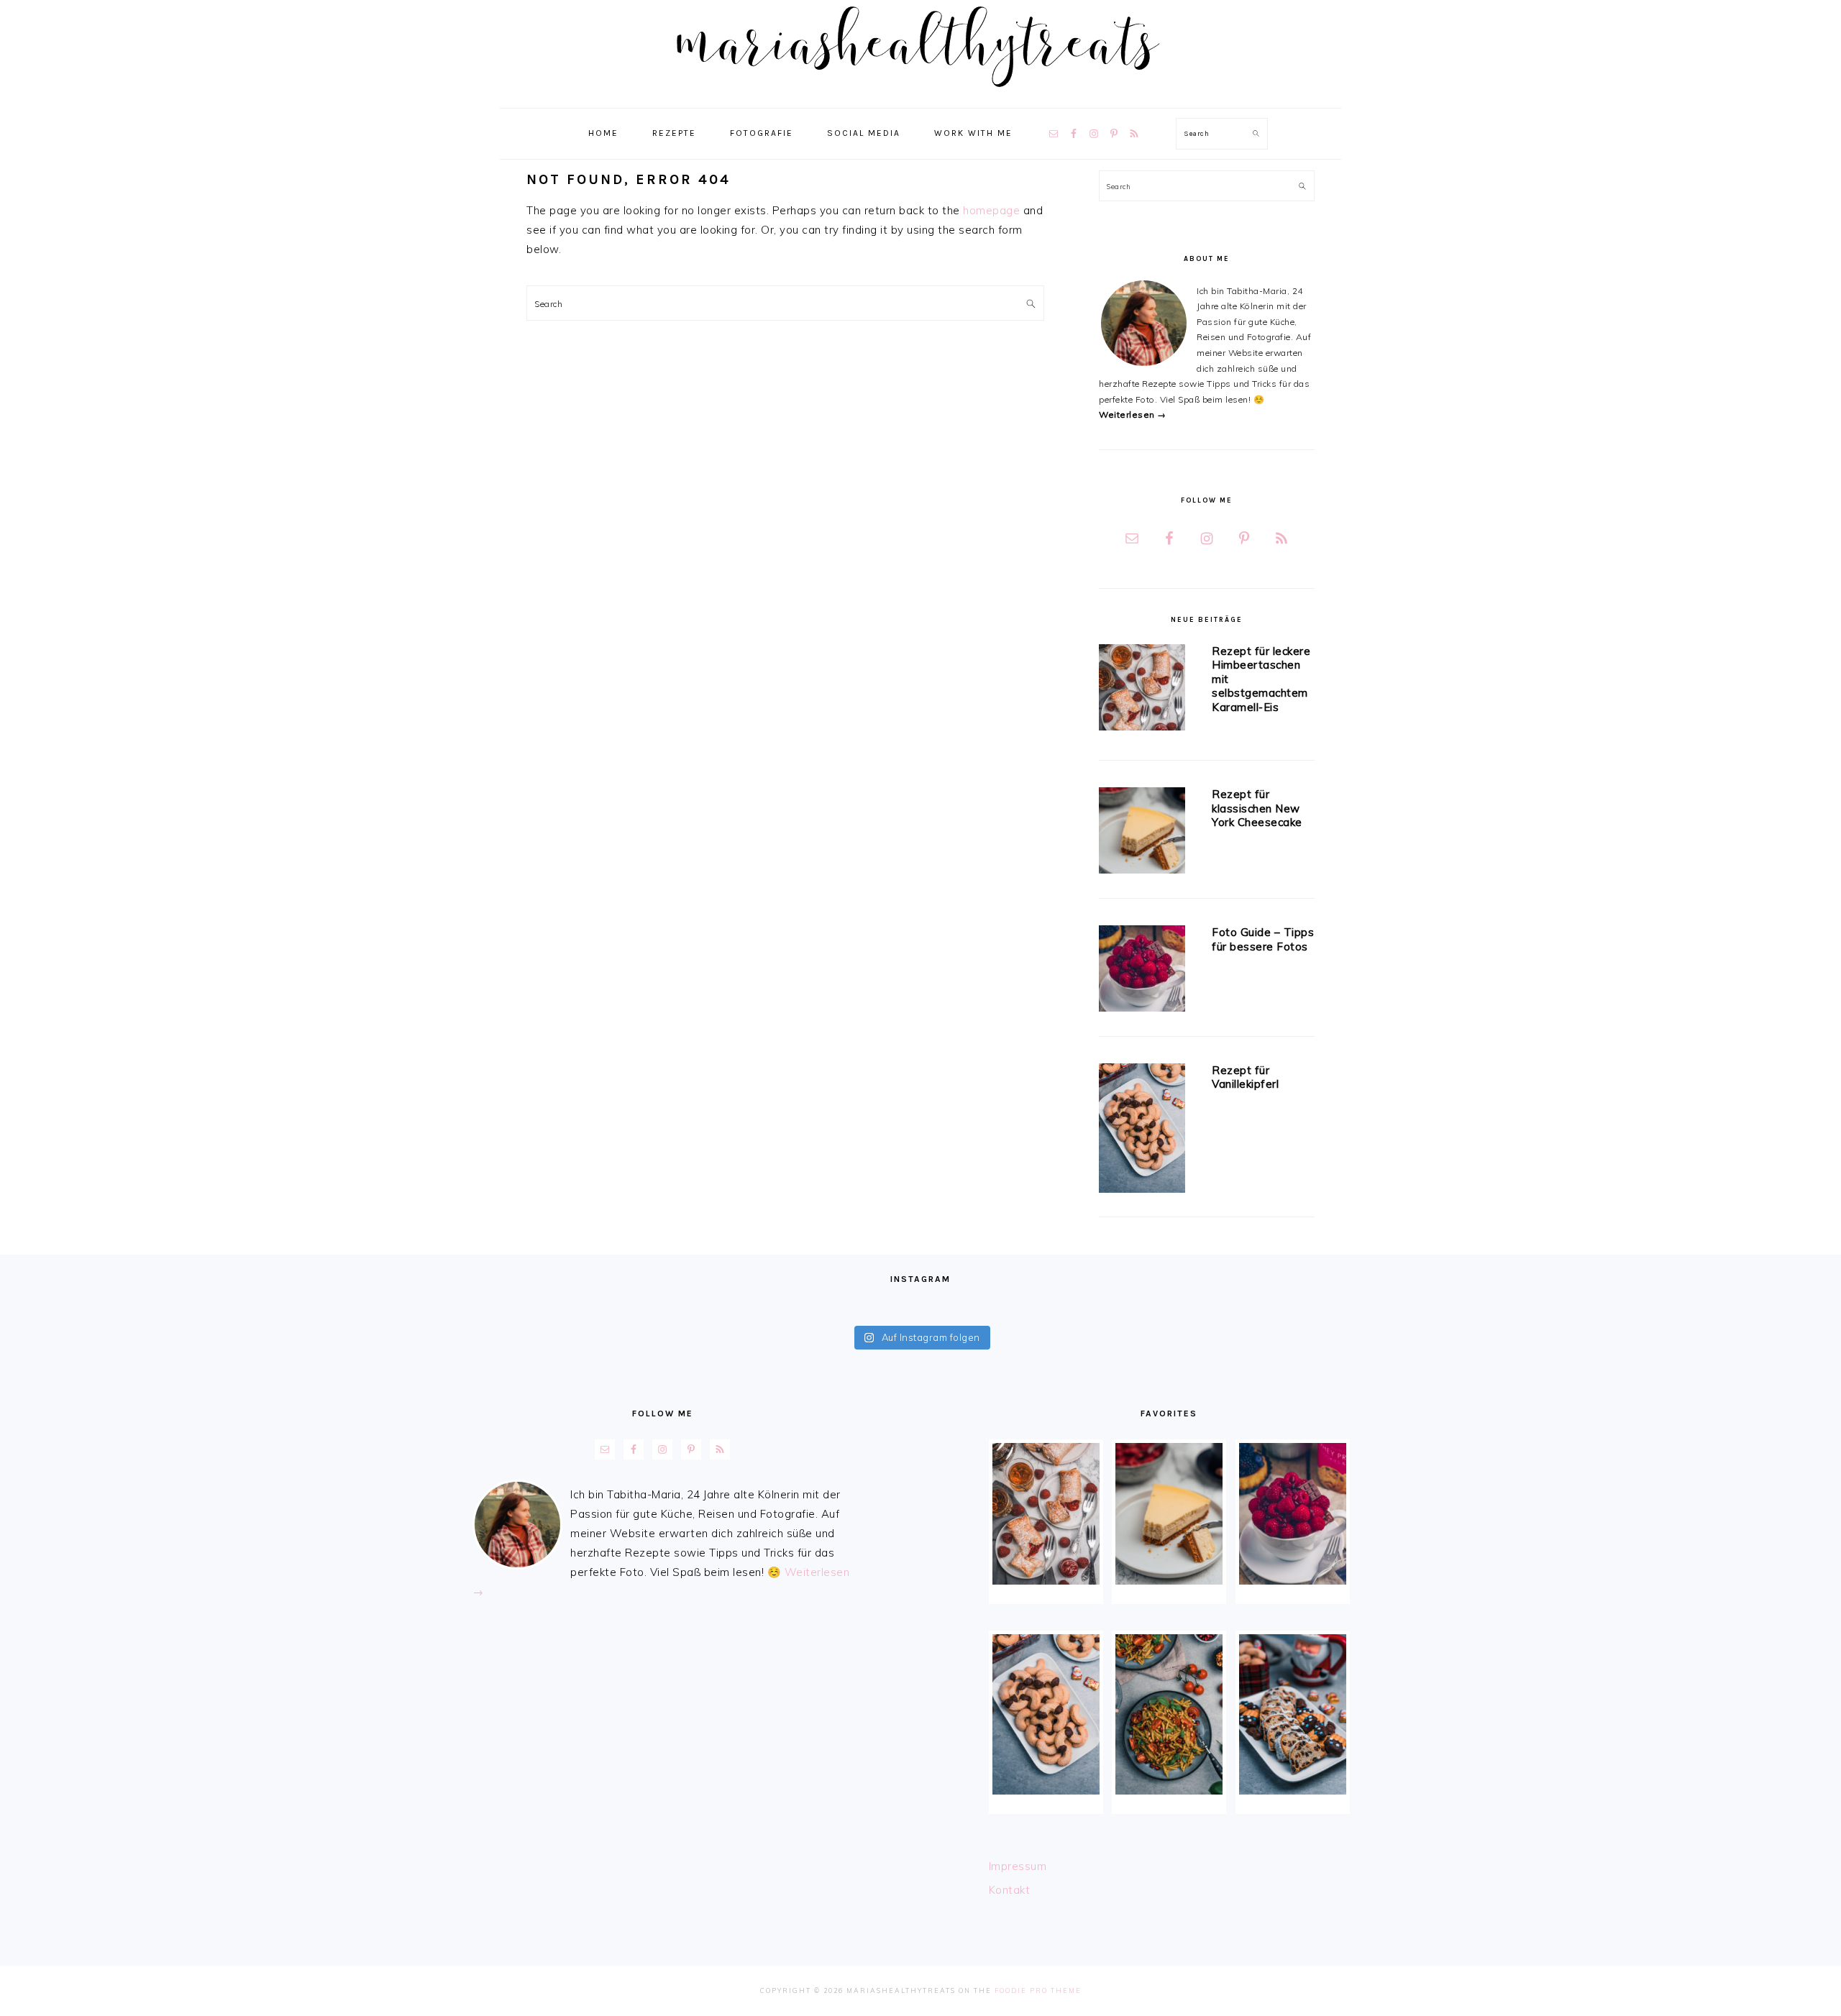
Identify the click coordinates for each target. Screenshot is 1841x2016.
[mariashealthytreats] (921, 93)
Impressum (1018, 1866)
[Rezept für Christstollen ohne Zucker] (1293, 1714)
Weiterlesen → (1133, 414)
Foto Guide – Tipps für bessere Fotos (1263, 939)
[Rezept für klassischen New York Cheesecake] (1142, 833)
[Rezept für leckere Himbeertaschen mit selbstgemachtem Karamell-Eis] (1142, 690)
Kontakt (1010, 1890)
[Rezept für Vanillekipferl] (1142, 1131)
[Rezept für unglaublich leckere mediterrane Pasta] (1169, 1714)
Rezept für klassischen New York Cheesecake (1257, 808)
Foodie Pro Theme (1038, 1990)
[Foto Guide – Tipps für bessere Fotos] (1142, 971)
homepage (991, 210)
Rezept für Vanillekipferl (1245, 1077)
